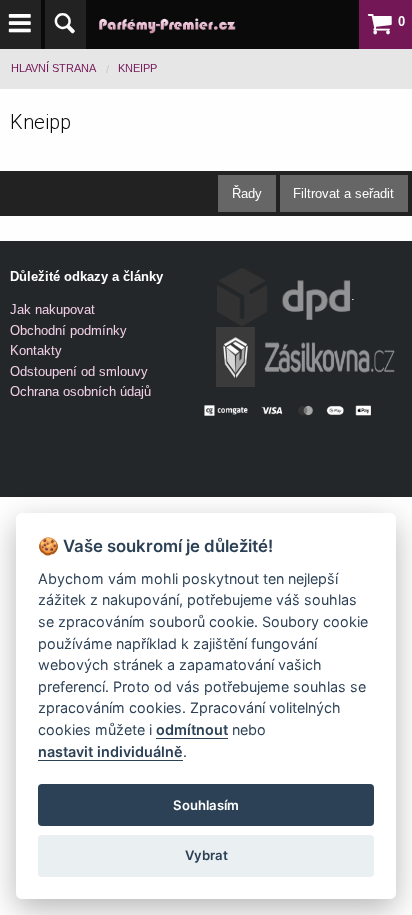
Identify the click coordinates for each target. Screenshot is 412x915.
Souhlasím (206, 805)
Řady (247, 193)
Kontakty (36, 350)
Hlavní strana (53, 68)
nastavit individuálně (110, 751)
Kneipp (137, 68)
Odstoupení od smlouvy (79, 371)
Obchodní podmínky (68, 330)
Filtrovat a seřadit (343, 193)
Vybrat (206, 855)
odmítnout (192, 729)
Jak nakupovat (52, 309)
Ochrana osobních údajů (80, 391)
